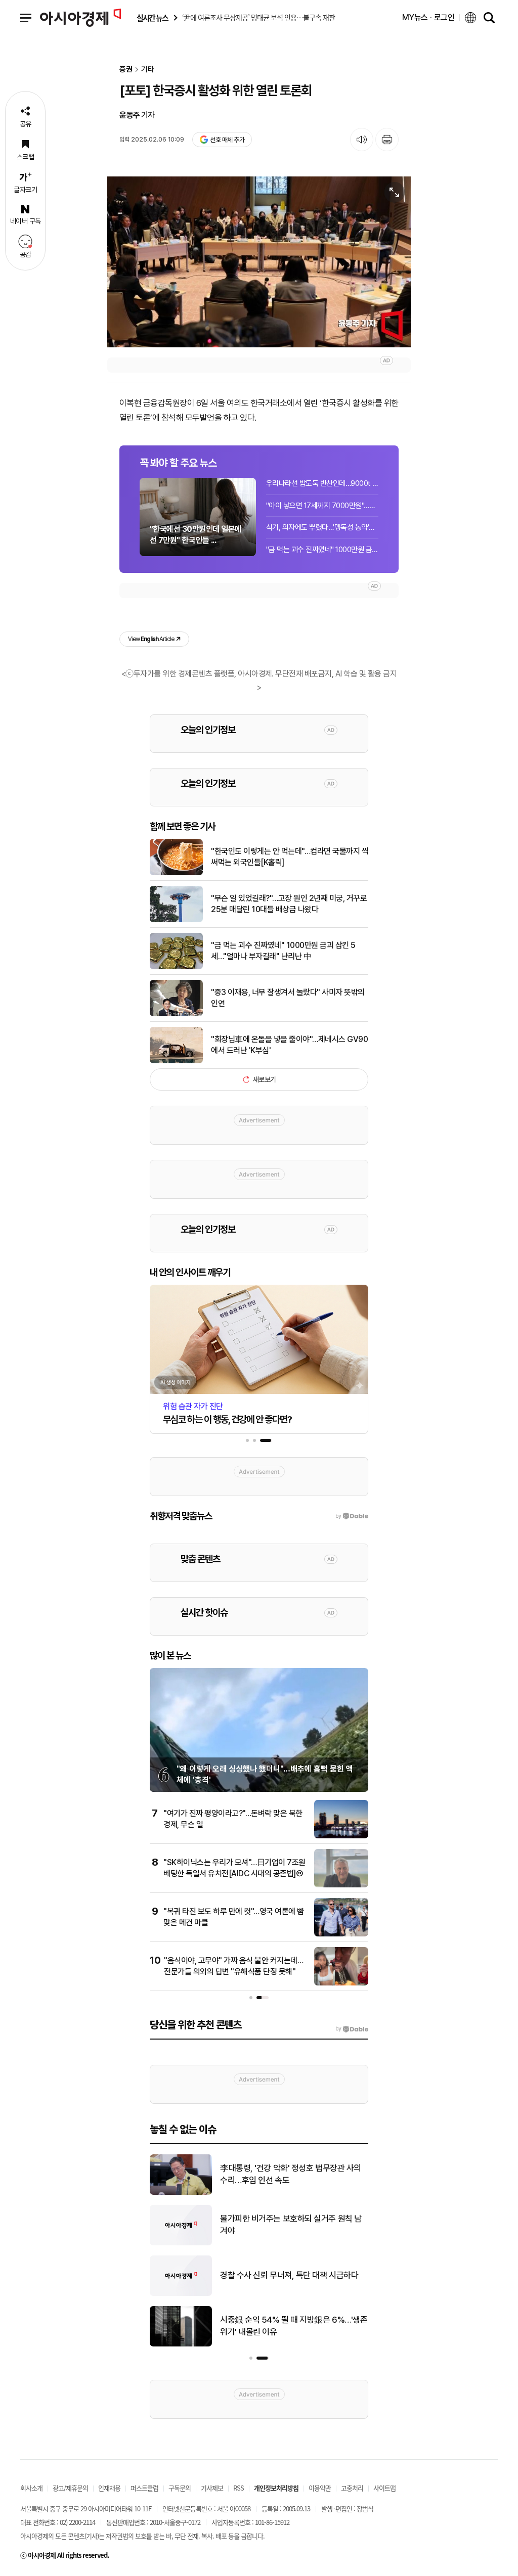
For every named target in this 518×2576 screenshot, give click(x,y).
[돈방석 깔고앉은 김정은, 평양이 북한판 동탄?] (181, 2193)
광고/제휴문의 (70, 2488)
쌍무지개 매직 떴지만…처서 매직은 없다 (286, 2326)
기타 (148, 70)
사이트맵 (384, 2488)
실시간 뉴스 (152, 18)
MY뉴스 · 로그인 (428, 17)
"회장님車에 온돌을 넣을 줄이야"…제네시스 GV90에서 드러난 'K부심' (289, 1045)
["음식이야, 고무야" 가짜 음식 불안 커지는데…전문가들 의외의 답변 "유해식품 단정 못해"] (341, 1983)
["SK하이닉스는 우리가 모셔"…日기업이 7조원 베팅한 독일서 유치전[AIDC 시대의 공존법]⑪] (341, 1885)
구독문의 (180, 2488)
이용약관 (320, 2488)
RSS (239, 2488)
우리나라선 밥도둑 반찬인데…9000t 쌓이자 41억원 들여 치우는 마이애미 (322, 483)
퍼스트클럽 (144, 2488)
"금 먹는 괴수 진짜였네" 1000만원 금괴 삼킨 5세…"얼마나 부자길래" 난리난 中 (322, 550)
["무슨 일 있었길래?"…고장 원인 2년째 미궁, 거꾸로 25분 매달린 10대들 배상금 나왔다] (176, 920)
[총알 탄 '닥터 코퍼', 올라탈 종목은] (181, 2243)
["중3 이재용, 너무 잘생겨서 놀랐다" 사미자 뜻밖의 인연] (176, 1014)
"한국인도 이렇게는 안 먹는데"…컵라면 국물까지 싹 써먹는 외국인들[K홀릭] (290, 857)
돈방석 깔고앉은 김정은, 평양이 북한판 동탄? (294, 2174)
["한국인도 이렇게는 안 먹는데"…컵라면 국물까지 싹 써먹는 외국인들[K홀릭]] (176, 873)
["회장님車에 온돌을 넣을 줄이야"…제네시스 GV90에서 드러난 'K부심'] (176, 1061)
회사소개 (31, 2488)
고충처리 (352, 2488)
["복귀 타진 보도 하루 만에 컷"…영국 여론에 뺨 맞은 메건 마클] (341, 1934)
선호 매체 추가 (227, 140)
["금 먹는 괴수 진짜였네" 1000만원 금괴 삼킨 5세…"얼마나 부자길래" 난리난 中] (176, 967)
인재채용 (109, 2488)
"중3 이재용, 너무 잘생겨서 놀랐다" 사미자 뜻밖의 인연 (288, 998)
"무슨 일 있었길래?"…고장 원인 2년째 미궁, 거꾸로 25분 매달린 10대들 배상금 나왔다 (289, 904)
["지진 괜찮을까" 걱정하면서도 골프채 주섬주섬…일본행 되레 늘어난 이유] (181, 2294)
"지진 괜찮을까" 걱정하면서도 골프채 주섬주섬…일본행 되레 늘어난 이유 (293, 2275)
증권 (126, 70)
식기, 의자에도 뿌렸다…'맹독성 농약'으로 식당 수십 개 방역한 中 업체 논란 (322, 527)
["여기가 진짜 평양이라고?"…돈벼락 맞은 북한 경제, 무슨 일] (341, 1836)
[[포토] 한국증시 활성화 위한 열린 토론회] (259, 262)
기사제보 (212, 2488)
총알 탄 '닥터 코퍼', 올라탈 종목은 (275, 2225)
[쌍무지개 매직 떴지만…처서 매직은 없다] (181, 2344)
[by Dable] (352, 2029)
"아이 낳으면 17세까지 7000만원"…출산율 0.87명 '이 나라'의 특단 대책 (322, 506)
